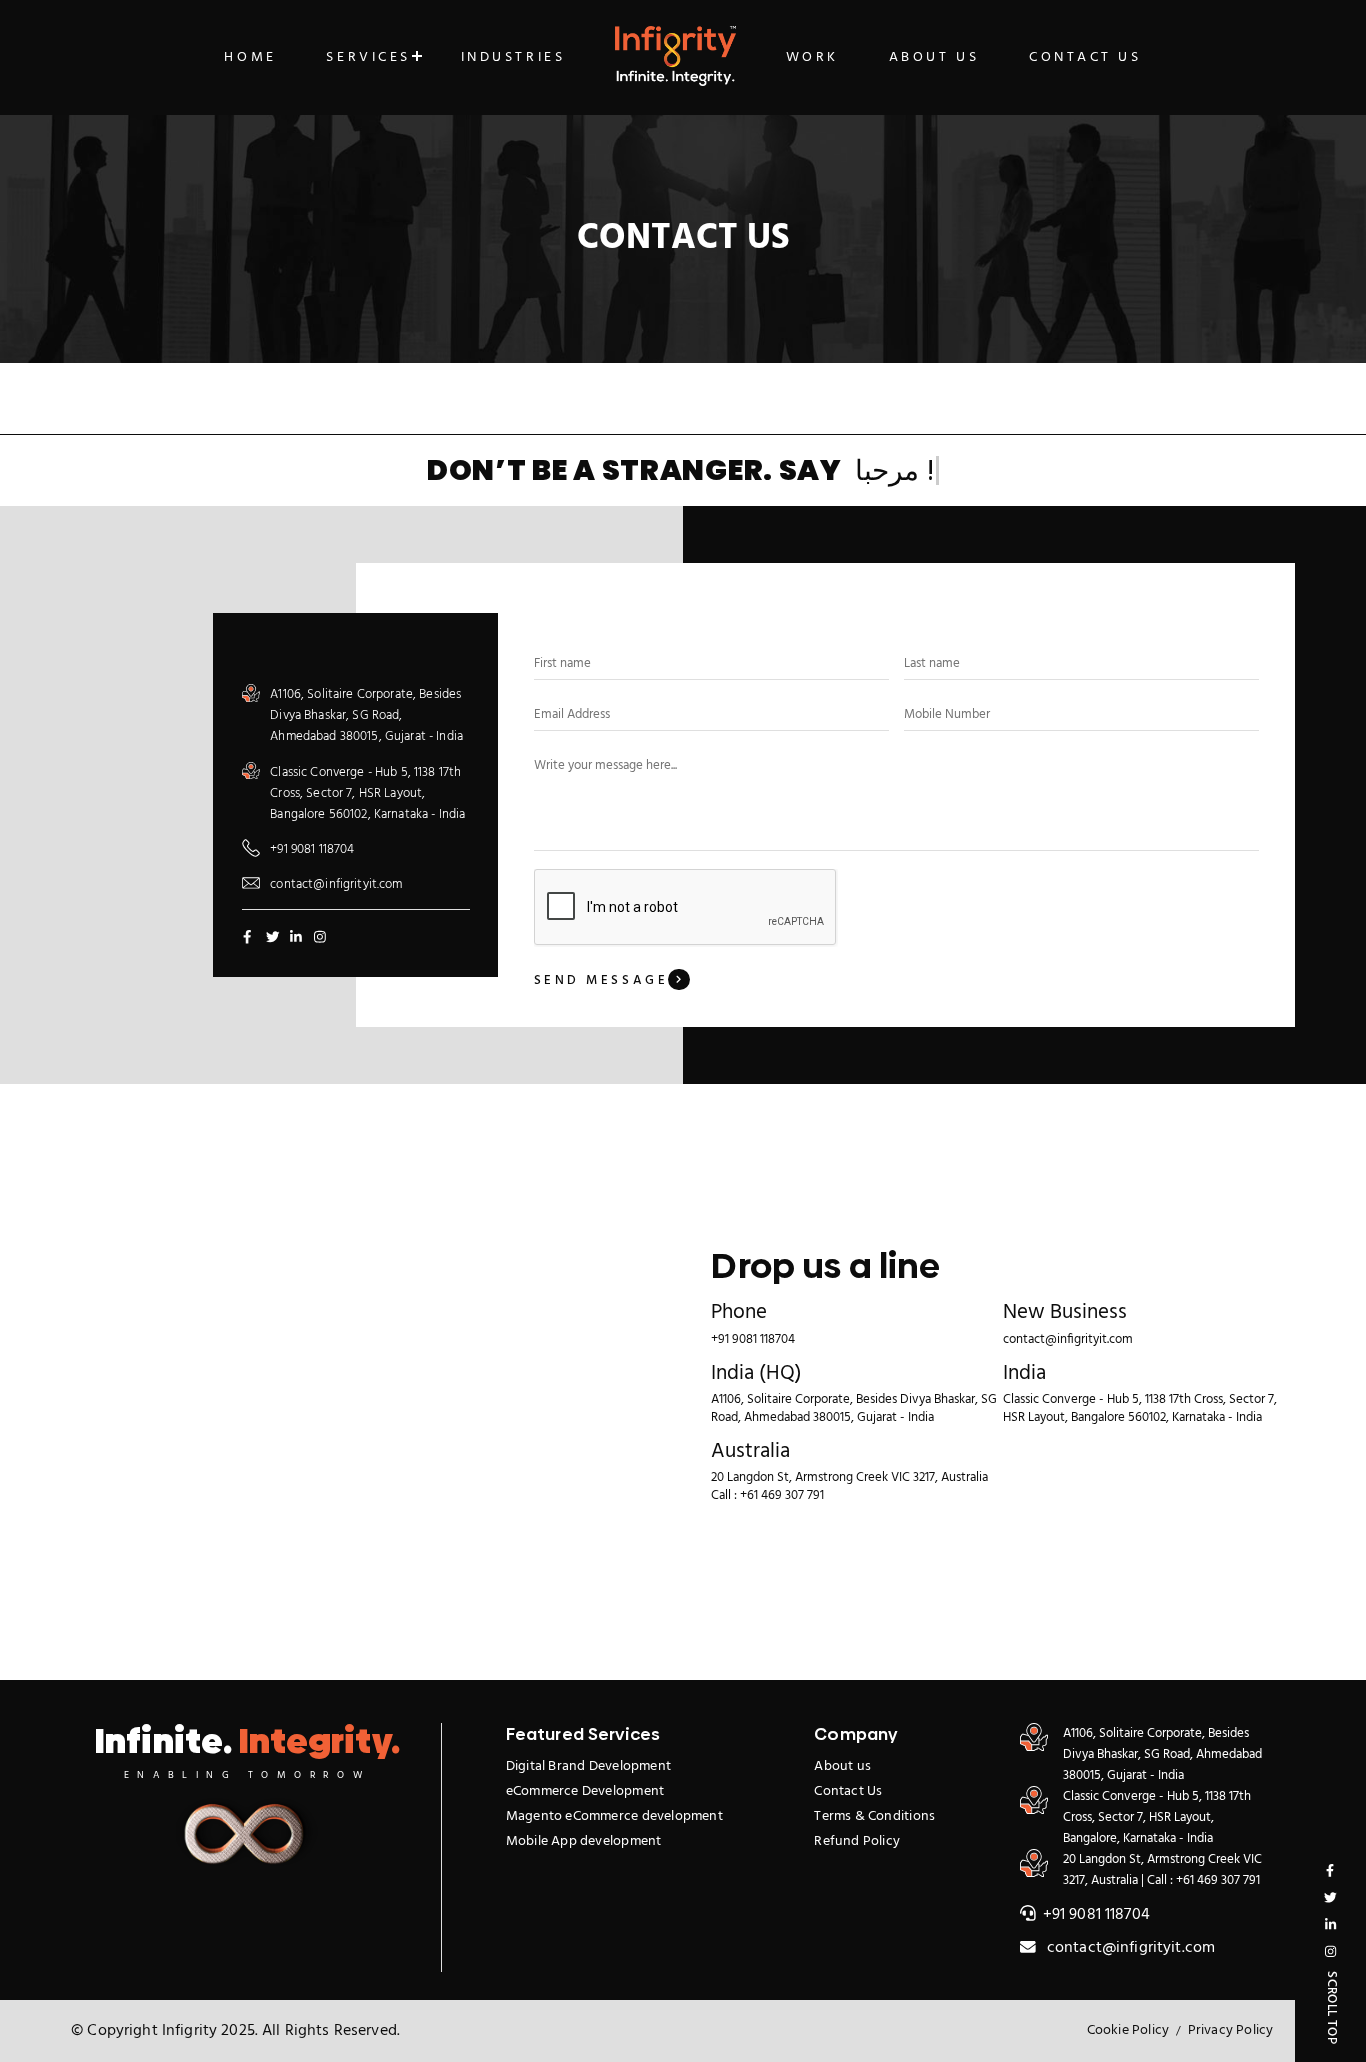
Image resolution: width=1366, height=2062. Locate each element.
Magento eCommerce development (614, 1816)
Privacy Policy (1231, 2030)
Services (368, 58)
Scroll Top (1332, 2008)
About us (842, 1766)
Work (812, 58)
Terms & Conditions (874, 1816)
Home (250, 58)
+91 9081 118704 (312, 849)
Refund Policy (857, 1841)
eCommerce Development (585, 1791)
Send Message (601, 980)
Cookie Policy (1128, 2030)
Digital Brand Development (588, 1766)
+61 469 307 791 (782, 1495)
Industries (513, 58)
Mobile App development (584, 1841)
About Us (934, 58)
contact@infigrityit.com (336, 884)
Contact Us (1085, 58)
